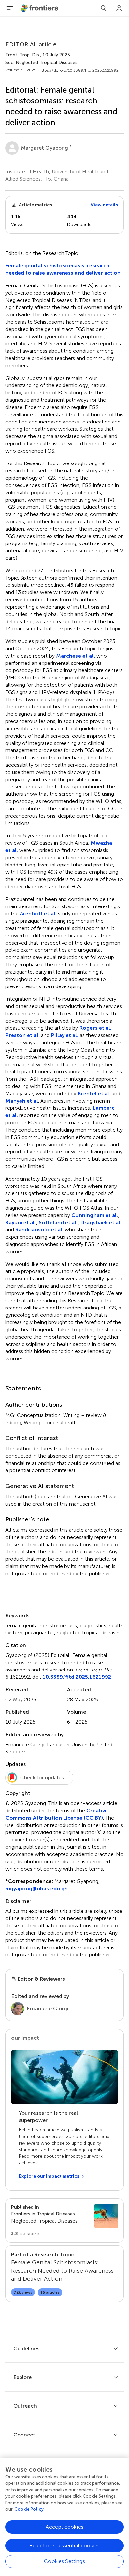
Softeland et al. (58, 1222)
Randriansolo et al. (39, 1230)
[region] (64, 2517)
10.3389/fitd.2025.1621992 (77, 1677)
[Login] (119, 8)
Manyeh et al (22, 1101)
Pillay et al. (65, 1035)
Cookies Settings (64, 2561)
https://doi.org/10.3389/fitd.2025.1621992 (79, 70)
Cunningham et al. (95, 1215)
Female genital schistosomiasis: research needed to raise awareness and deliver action (63, 269)
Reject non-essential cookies (64, 2545)
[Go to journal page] (106, 2216)
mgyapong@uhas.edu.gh (37, 1889)
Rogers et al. (95, 1028)
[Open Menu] (10, 8)
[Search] (104, 8)
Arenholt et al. (38, 914)
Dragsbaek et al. (101, 1222)
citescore (25, 2234)
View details (104, 205)
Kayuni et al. (21, 1222)
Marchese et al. (75, 656)
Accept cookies (64, 2527)
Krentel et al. (94, 1093)
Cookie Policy (29, 2509)
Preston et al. (22, 1035)
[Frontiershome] (40, 8)
